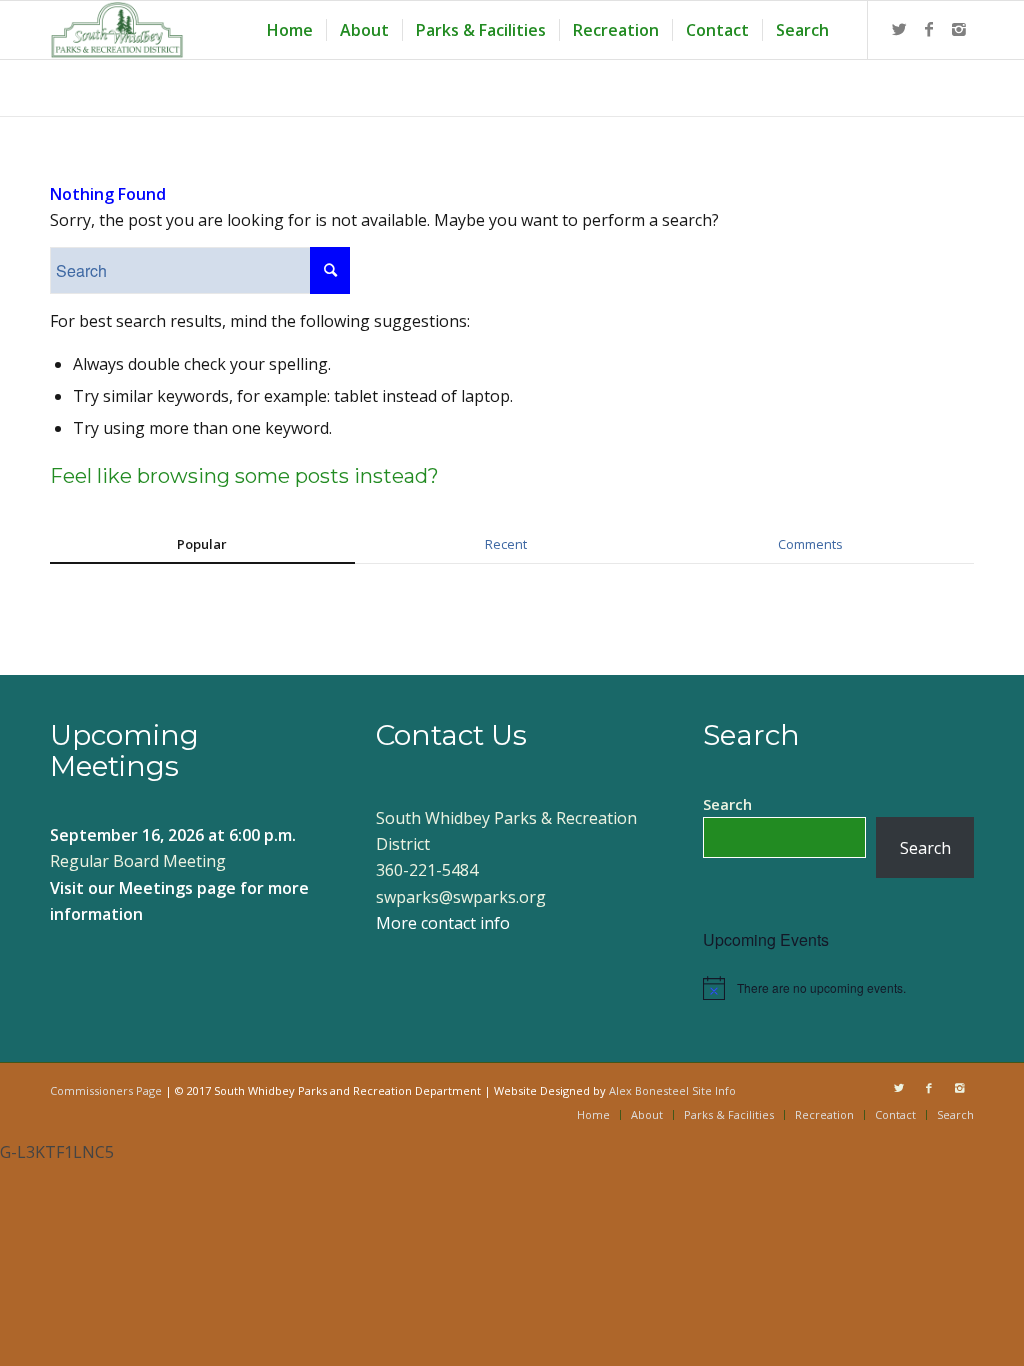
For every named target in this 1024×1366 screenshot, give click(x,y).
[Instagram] (959, 29)
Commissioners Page (106, 1090)
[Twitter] (899, 29)
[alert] (838, 988)
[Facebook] (929, 29)
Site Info (714, 1090)
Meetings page (177, 888)
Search (727, 804)
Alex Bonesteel (649, 1090)
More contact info (443, 923)
